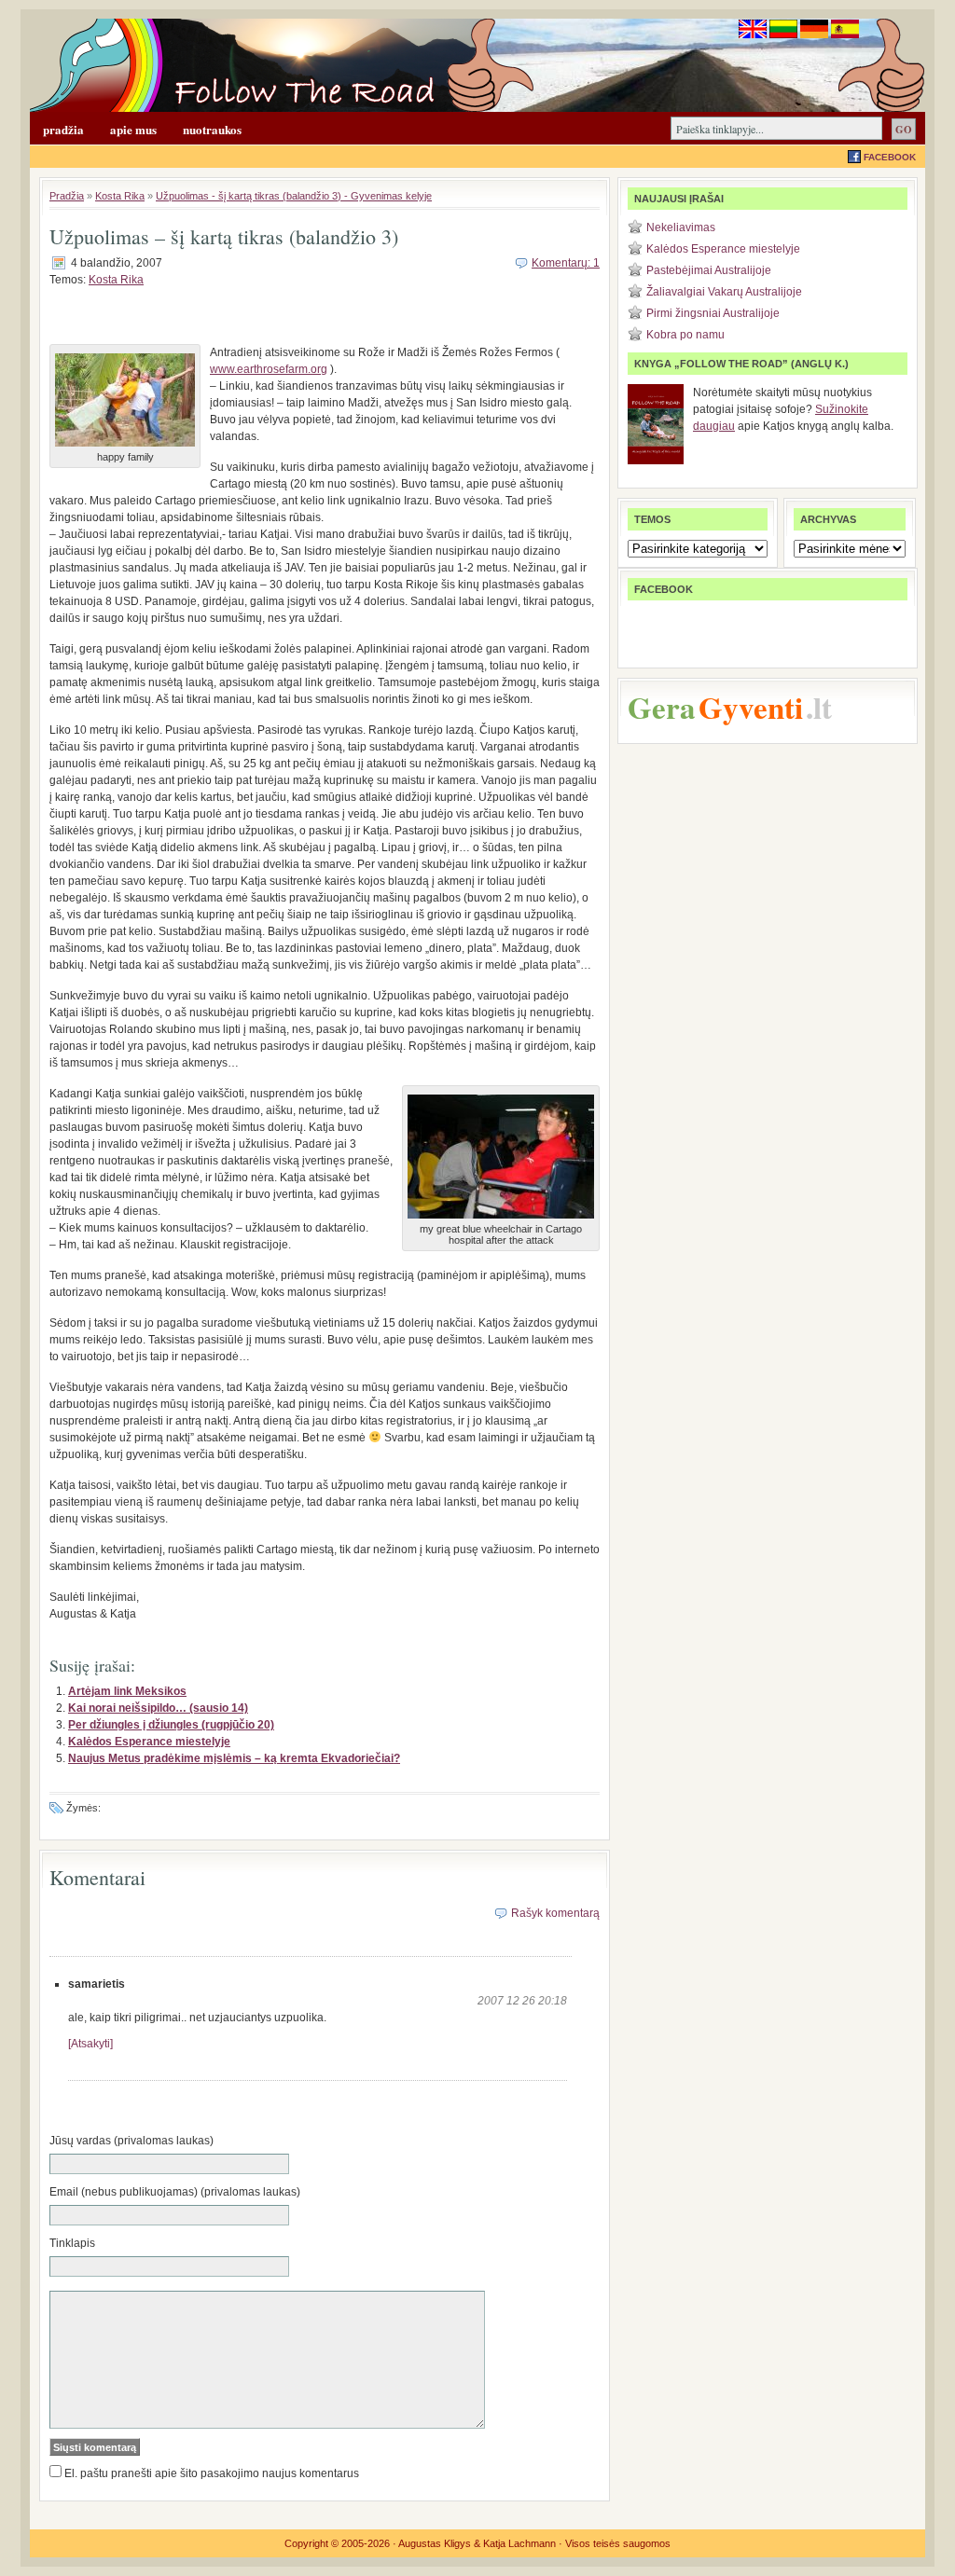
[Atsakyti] (90, 2044)
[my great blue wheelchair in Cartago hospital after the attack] (501, 1219)
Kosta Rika (120, 196)
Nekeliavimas (681, 227)
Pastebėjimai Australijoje (709, 270)
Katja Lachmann (519, 2543)
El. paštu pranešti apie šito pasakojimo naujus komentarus (212, 2473)
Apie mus (133, 129)
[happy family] (125, 448)
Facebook (890, 157)
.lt (819, 707)
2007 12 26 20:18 (522, 2001)
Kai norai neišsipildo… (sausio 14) (158, 1708)
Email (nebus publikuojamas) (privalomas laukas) (175, 2192)
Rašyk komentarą (555, 1913)
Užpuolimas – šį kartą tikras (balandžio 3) (224, 236)
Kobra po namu (685, 335)
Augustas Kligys (435, 2543)
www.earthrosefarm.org (269, 369)
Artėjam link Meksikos (127, 1691)
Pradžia (63, 129)
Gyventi (751, 707)
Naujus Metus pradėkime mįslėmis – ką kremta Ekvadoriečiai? (234, 1758)
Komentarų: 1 (566, 263)
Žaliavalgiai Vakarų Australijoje (724, 292)
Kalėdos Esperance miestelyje (149, 1742)
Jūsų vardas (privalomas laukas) (131, 2141)
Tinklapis (72, 2243)
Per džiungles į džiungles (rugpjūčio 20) (171, 1725)
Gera (662, 707)
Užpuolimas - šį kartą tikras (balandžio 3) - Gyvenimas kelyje (294, 196)
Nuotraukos (212, 129)
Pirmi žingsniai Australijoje (713, 313)
